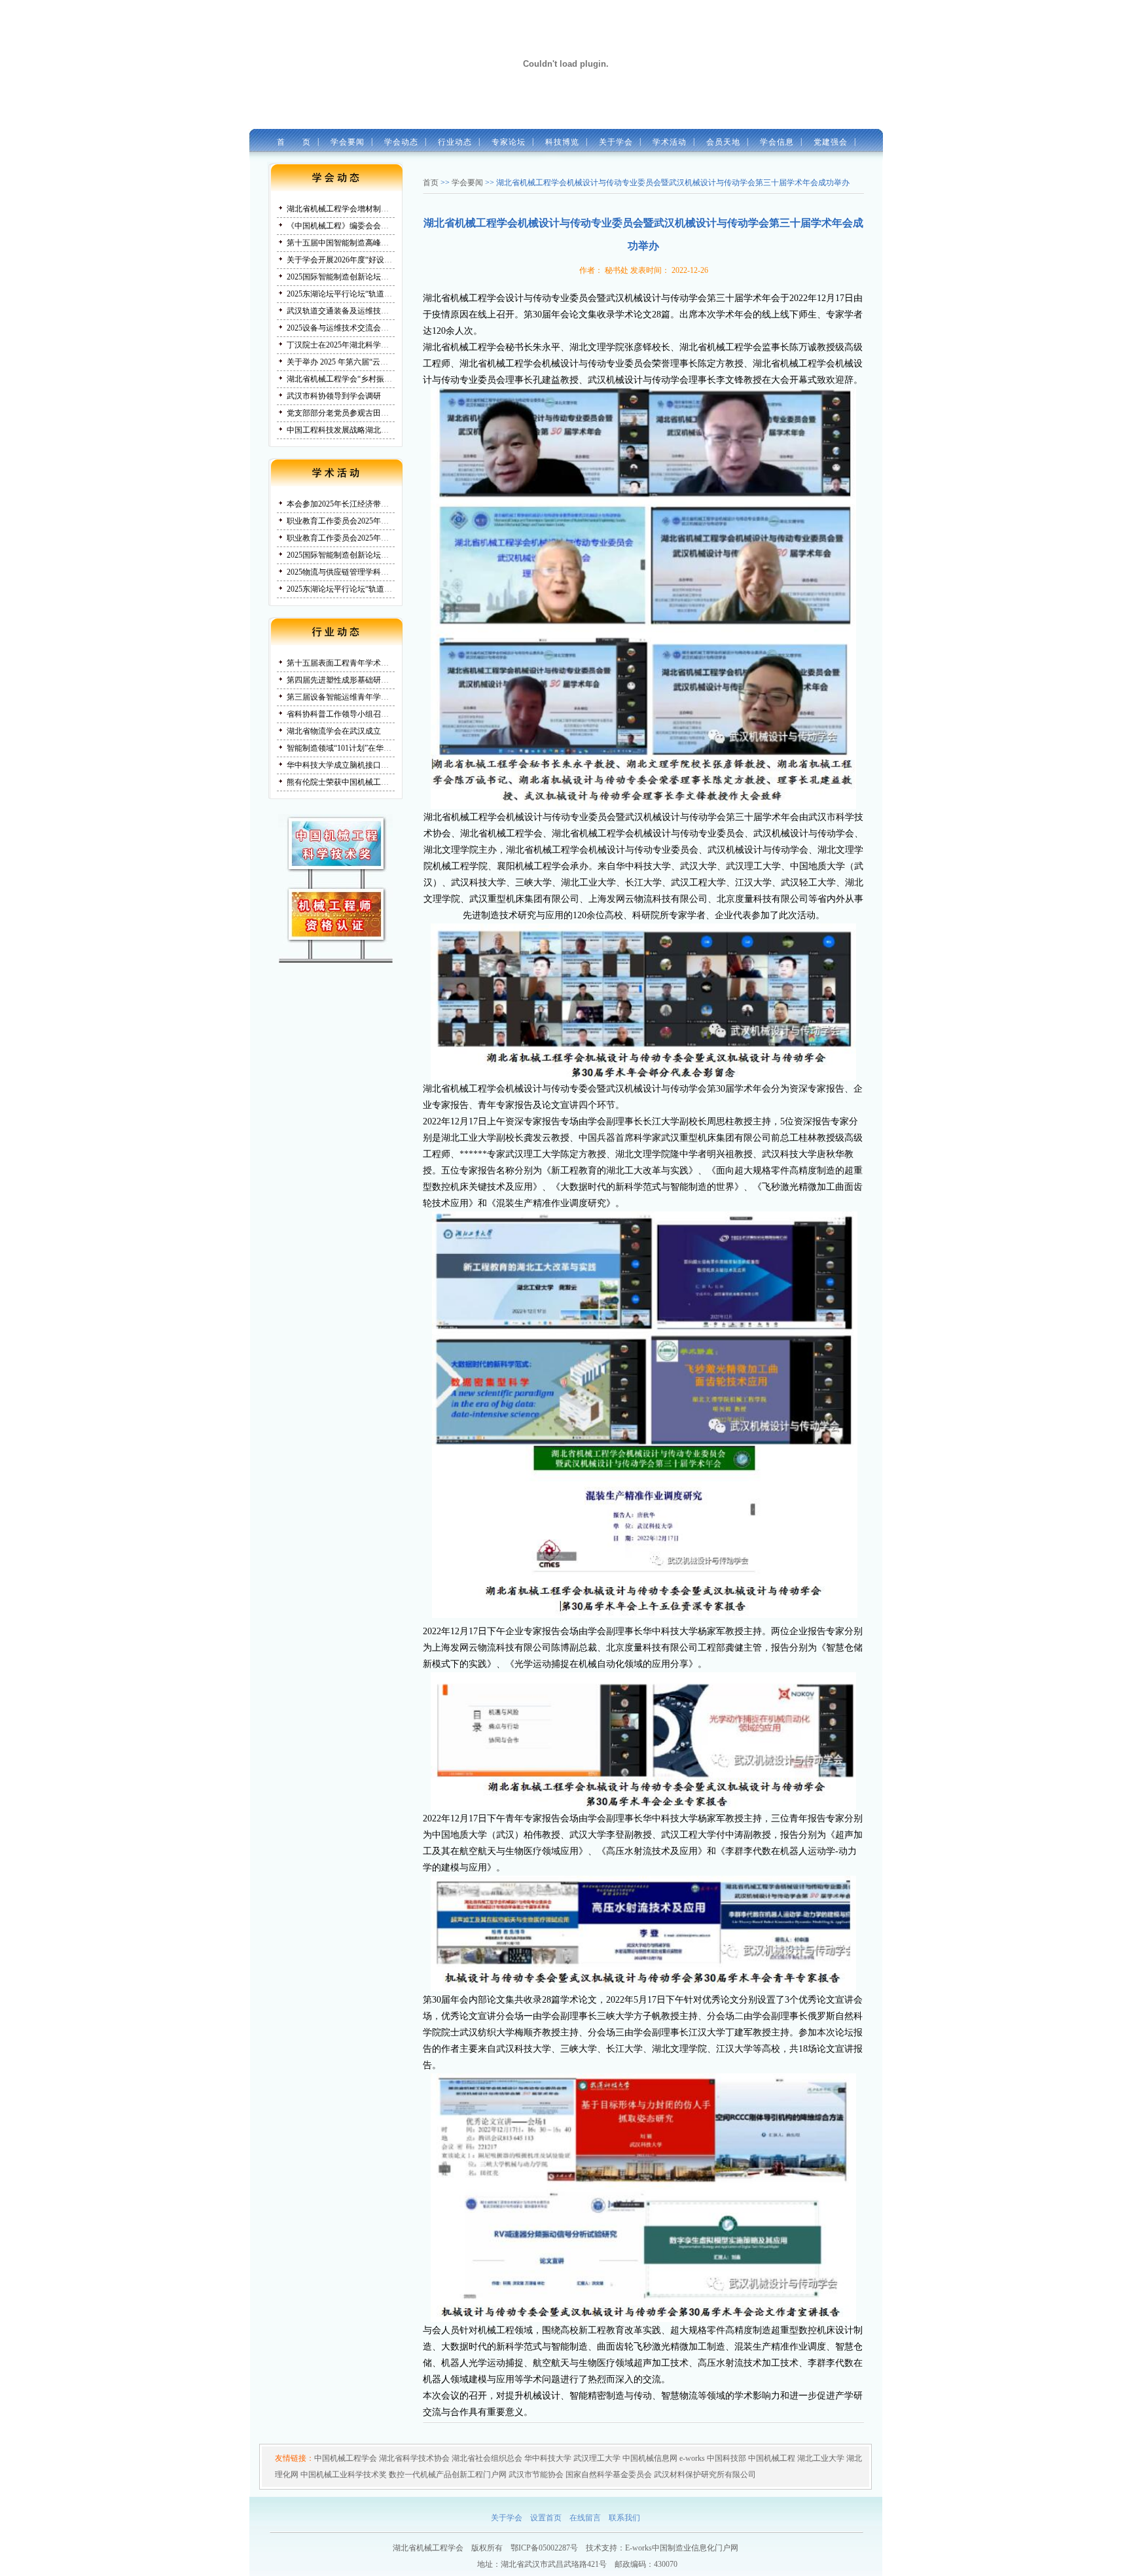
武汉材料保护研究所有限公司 (705, 2475)
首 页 (290, 142)
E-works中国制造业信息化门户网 (682, 2548)
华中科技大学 (548, 2458)
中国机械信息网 (650, 2458)
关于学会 (613, 143)
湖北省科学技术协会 (414, 2458)
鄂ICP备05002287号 (544, 2548)
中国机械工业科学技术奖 (344, 2475)
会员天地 (721, 143)
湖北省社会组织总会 (487, 2458)
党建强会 (826, 142)
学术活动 (667, 143)
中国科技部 (727, 2458)
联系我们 (624, 2518)
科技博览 (558, 142)
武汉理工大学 (597, 2458)
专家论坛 (504, 142)
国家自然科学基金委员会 (609, 2475)
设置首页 (546, 2518)
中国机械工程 (772, 2458)
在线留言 (585, 2518)
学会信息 (773, 142)
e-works (692, 2458)
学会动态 (397, 142)
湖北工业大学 (821, 2458)
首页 (431, 183)
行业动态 (451, 142)
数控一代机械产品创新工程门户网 (448, 2475)
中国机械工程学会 (346, 2458)
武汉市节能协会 (536, 2475)
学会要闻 (343, 142)
